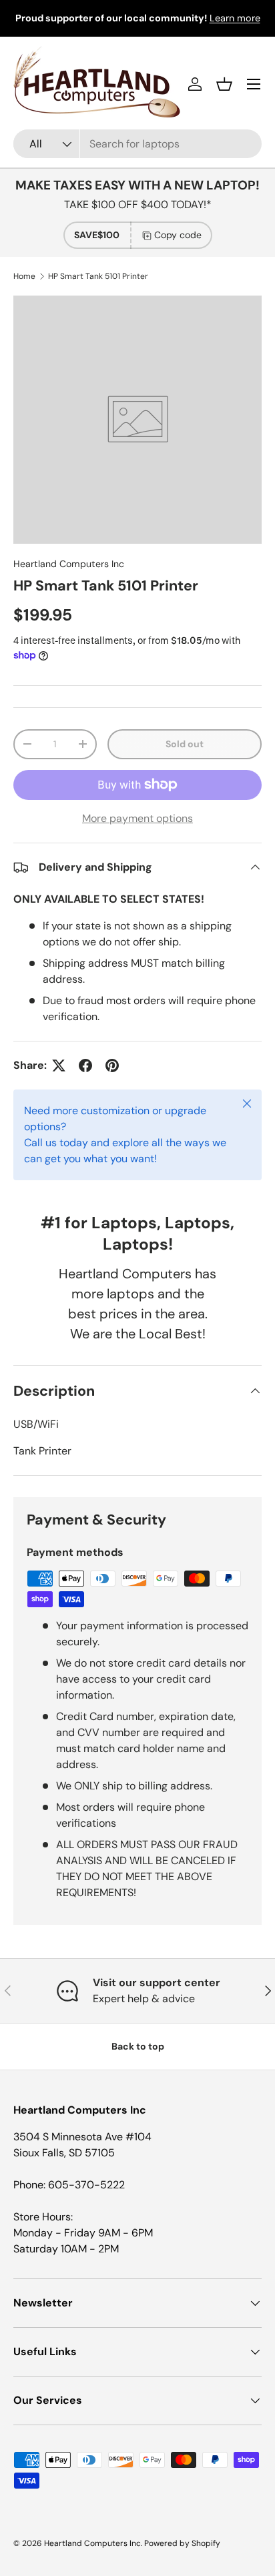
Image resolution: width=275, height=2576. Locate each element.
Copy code (178, 235)
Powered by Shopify (182, 2543)
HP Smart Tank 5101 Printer (98, 276)
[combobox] (137, 144)
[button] (224, 84)
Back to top (138, 2046)
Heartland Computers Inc (69, 564)
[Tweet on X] (59, 1065)
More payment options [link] (137, 818)
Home (24, 276)
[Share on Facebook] (85, 1065)
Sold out (185, 744)
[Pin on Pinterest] (112, 1065)
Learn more (235, 18)
